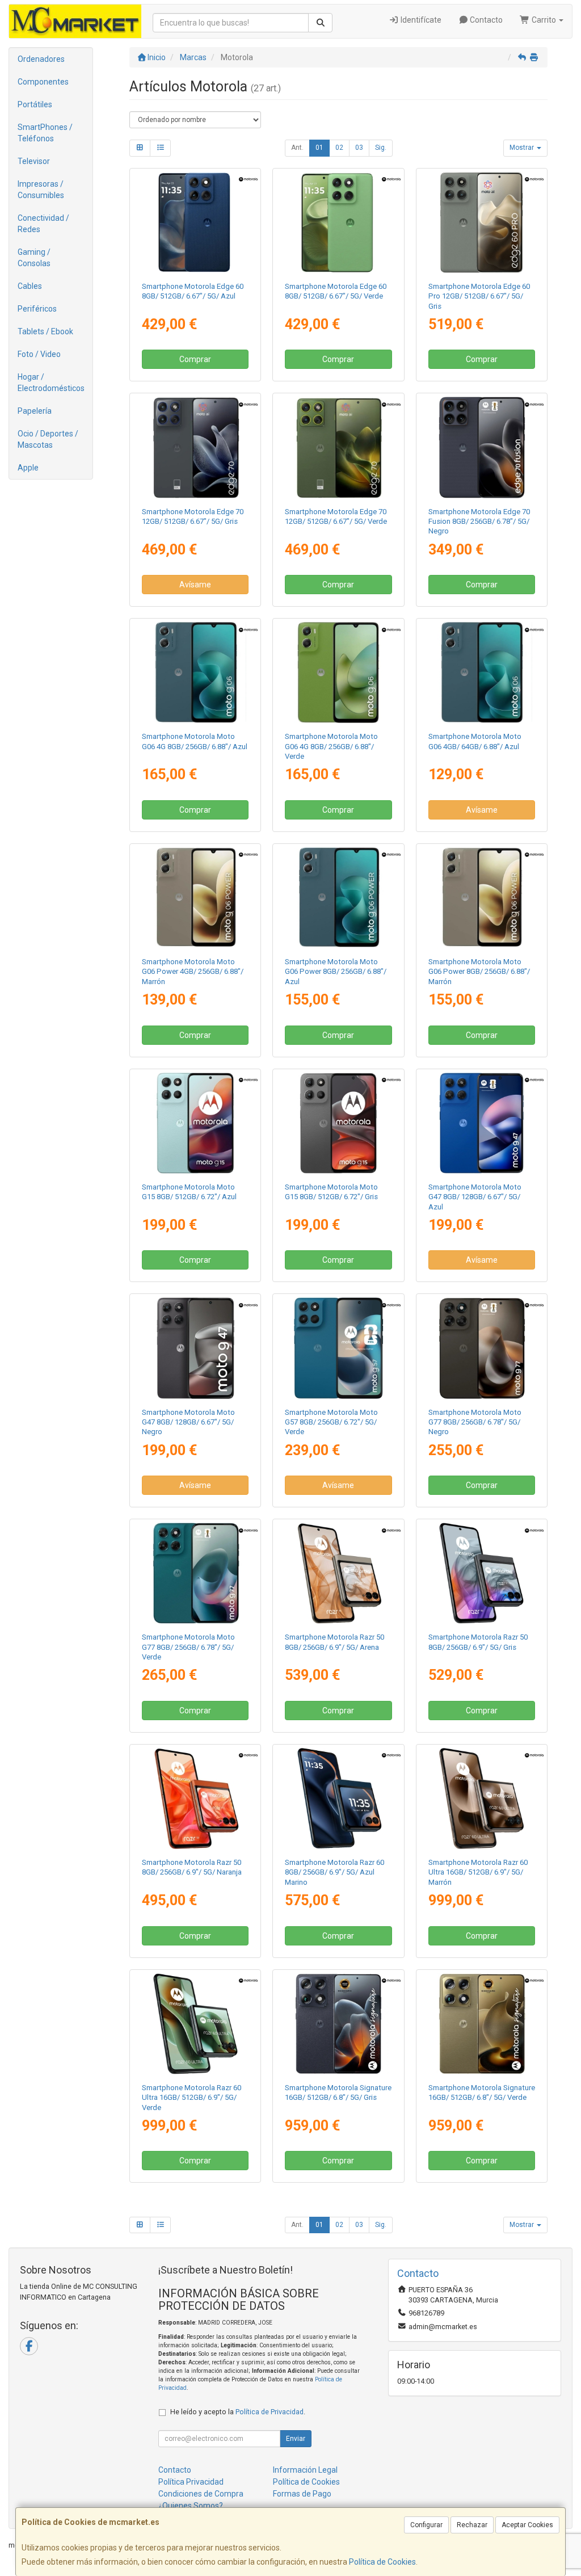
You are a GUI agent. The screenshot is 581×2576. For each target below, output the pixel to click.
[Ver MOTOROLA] (481, 447)
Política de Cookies (382, 2562)
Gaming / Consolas (34, 258)
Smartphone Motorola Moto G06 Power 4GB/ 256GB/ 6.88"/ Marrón (193, 972)
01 (319, 148)
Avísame (195, 585)
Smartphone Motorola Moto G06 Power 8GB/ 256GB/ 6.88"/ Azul (336, 972)
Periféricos (37, 309)
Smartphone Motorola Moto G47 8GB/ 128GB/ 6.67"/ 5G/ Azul (475, 1197)
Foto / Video (39, 354)
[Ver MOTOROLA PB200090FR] (338, 1573)
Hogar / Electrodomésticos (51, 383)
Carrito (544, 20)
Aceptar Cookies (527, 2525)
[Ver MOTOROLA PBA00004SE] (195, 898)
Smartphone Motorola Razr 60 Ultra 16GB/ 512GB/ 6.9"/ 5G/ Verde (191, 2098)
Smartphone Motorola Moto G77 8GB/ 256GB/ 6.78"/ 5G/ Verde (188, 1647)
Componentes (43, 82)
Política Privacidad (191, 2482)
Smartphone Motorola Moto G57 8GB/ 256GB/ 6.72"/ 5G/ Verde (331, 1422)
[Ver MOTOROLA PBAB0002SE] (338, 2024)
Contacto (485, 20)
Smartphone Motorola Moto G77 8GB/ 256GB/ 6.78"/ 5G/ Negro (475, 1422)
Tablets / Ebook (45, 331)
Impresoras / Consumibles (41, 190)
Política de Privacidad (270, 2412)
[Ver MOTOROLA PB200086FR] (195, 1798)
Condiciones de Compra (201, 2494)
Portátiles (35, 104)
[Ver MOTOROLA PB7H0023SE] (338, 222)
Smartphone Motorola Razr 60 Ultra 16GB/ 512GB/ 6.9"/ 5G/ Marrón (478, 1872)
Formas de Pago (302, 2494)
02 (339, 148)
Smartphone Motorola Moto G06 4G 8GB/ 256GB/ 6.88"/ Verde (331, 746)
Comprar (195, 359)
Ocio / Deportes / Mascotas (48, 439)
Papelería (35, 411)
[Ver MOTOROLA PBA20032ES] (338, 673)
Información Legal (305, 2470)
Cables (30, 286)
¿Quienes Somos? (191, 2506)
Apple (28, 468)
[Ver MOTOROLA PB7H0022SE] (195, 222)
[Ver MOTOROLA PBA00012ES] (481, 898)
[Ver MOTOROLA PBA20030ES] (195, 673)
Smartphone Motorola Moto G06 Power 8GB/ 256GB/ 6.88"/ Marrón (479, 972)
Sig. (381, 148)
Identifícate (420, 20)
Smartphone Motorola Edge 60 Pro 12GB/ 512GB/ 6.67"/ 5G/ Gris (479, 296)
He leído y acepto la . (238, 2412)
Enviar (296, 2439)
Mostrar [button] (523, 148)
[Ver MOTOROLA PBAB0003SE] (481, 2024)
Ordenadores (41, 59)
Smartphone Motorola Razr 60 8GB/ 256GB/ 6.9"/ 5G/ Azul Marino (334, 1872)
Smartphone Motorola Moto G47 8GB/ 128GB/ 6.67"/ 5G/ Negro (188, 1422)
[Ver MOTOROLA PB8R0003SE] (195, 2024)
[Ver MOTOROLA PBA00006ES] (338, 898)
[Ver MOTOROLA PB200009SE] (481, 1573)
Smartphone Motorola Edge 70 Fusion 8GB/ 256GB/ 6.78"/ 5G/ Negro (479, 522)
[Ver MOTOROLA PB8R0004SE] (481, 1798)
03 (359, 148)
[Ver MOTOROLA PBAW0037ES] (195, 1573)
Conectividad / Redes (43, 224)
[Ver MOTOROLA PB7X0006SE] (481, 222)
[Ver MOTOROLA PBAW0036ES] (481, 1348)
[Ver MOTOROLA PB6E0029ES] (338, 1123)
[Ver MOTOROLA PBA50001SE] (195, 447)
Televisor (34, 161)
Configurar (426, 2525)
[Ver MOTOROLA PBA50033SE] (338, 447)
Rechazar (472, 2525)
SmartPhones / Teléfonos (45, 133)
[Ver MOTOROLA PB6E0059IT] (195, 1123)
